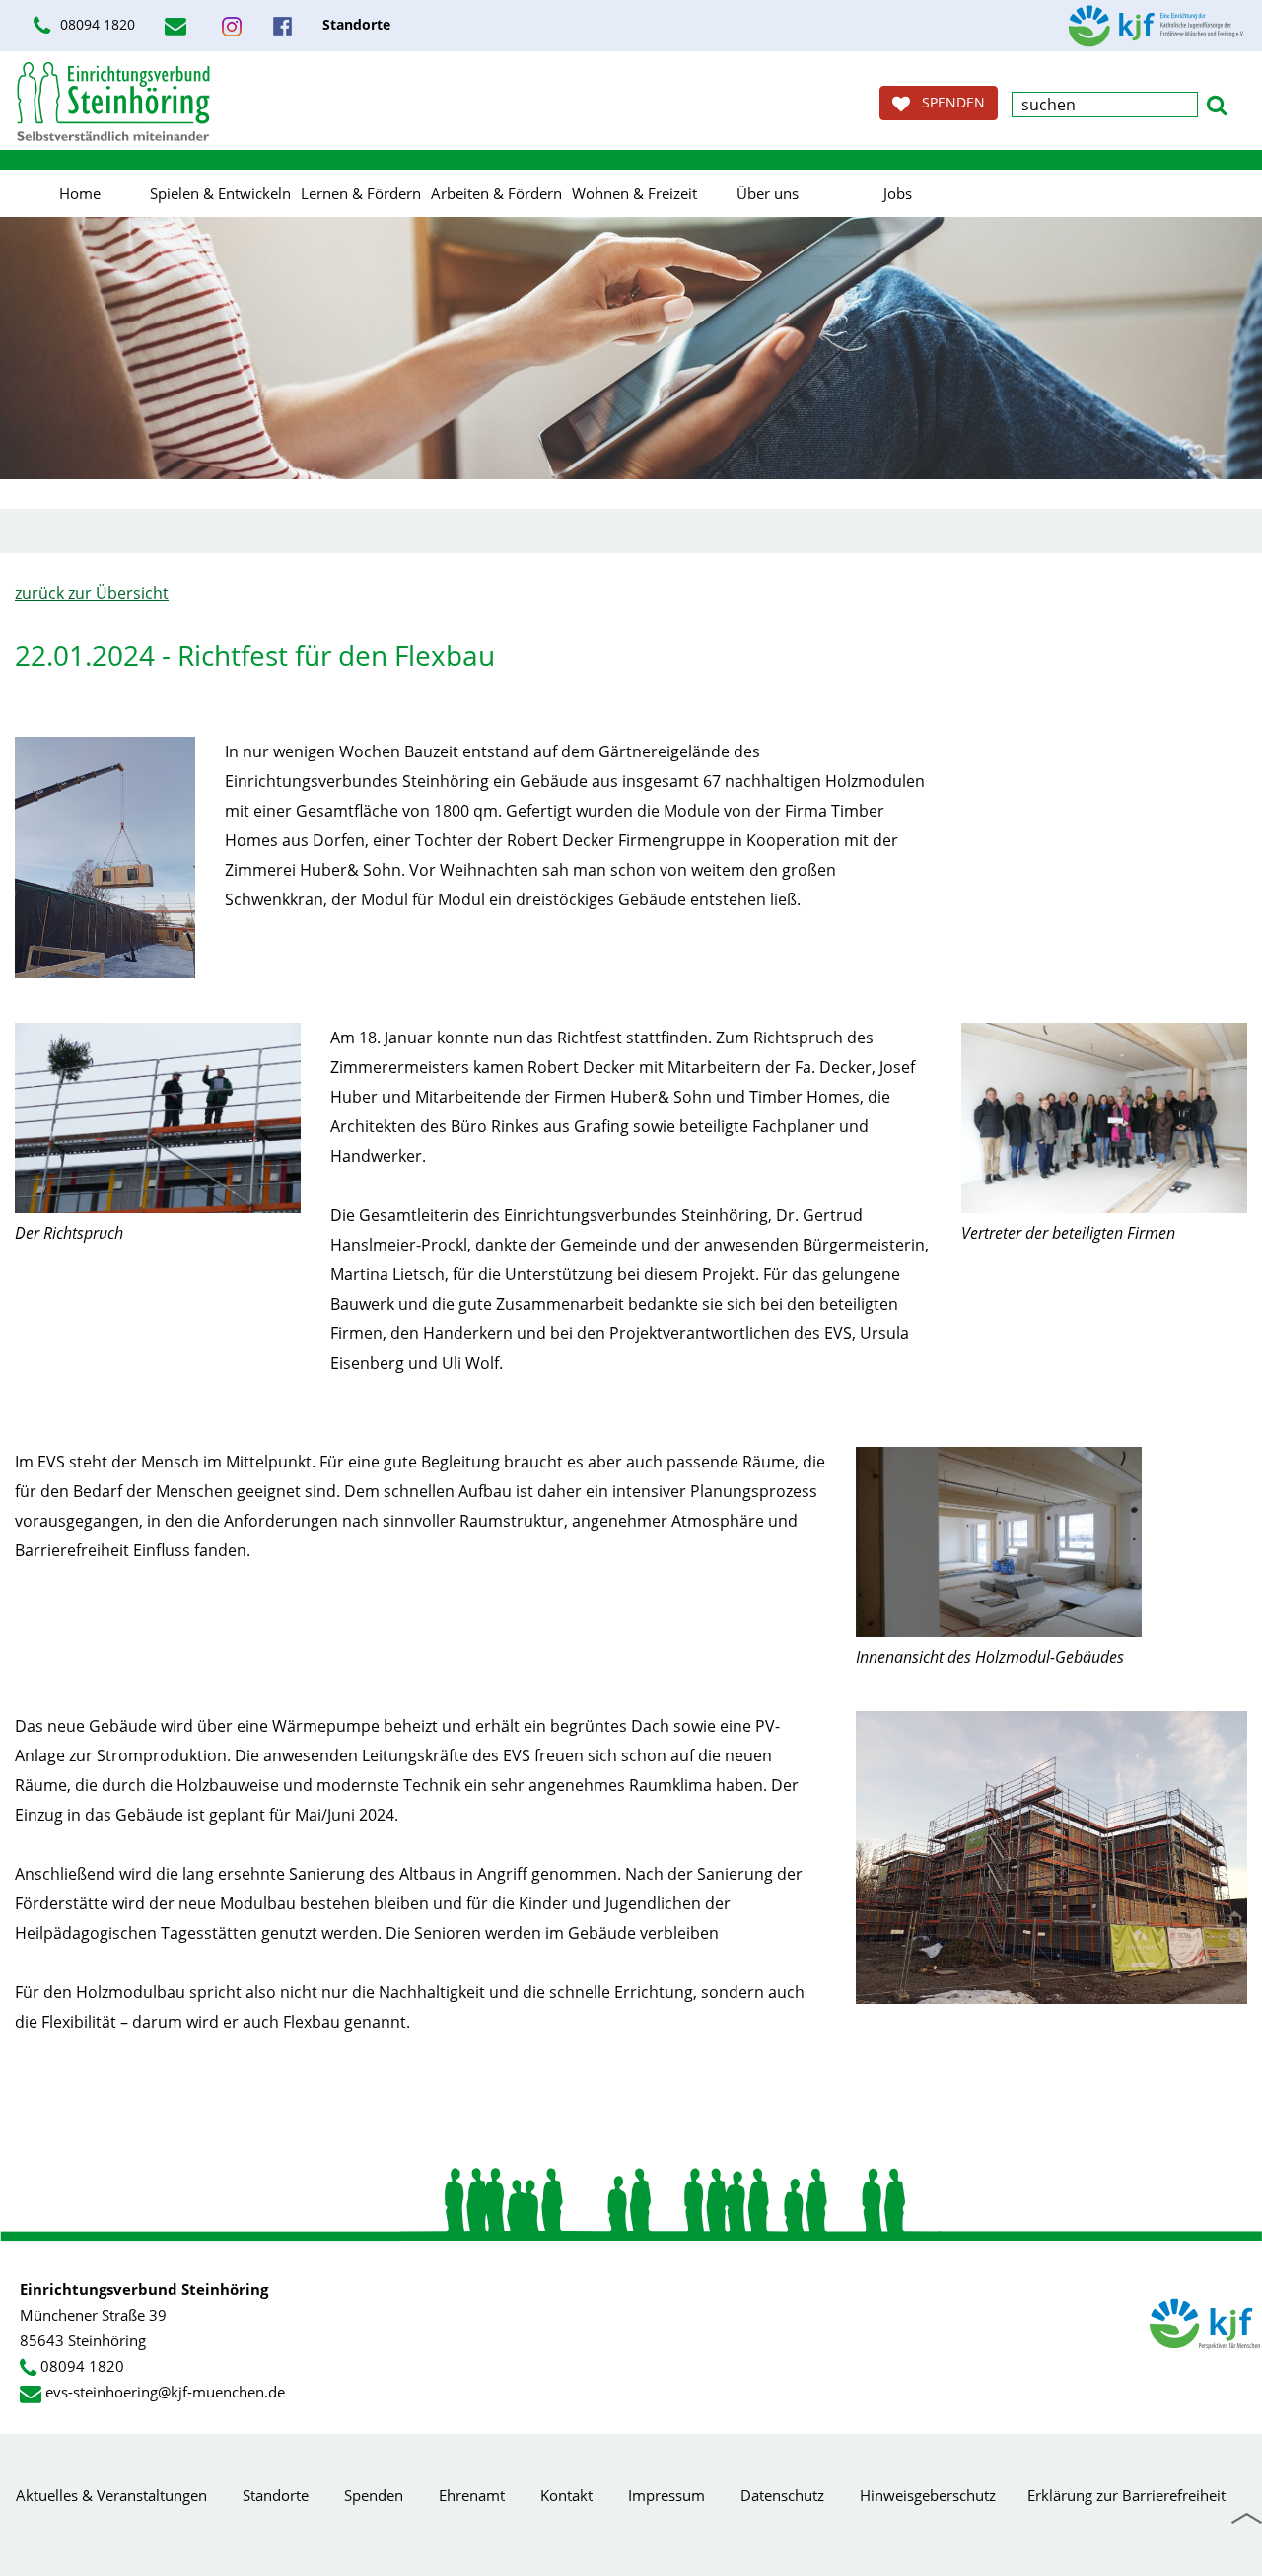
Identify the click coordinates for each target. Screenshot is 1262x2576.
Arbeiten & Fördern (496, 193)
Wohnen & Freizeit (634, 193)
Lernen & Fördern (361, 193)
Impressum (666, 2495)
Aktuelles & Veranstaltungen (111, 2495)
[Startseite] (113, 101)
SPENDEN (947, 102)
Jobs (898, 193)
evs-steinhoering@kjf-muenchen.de (165, 2392)
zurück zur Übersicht (92, 593)
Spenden (374, 2495)
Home (80, 193)
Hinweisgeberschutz (928, 2495)
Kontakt (566, 2495)
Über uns (768, 193)
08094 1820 (96, 24)
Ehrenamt (472, 2495)
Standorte (276, 2495)
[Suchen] (1217, 103)
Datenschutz (782, 2495)
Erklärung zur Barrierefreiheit (1126, 2495)
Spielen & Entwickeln (220, 193)
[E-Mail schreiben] (178, 26)
